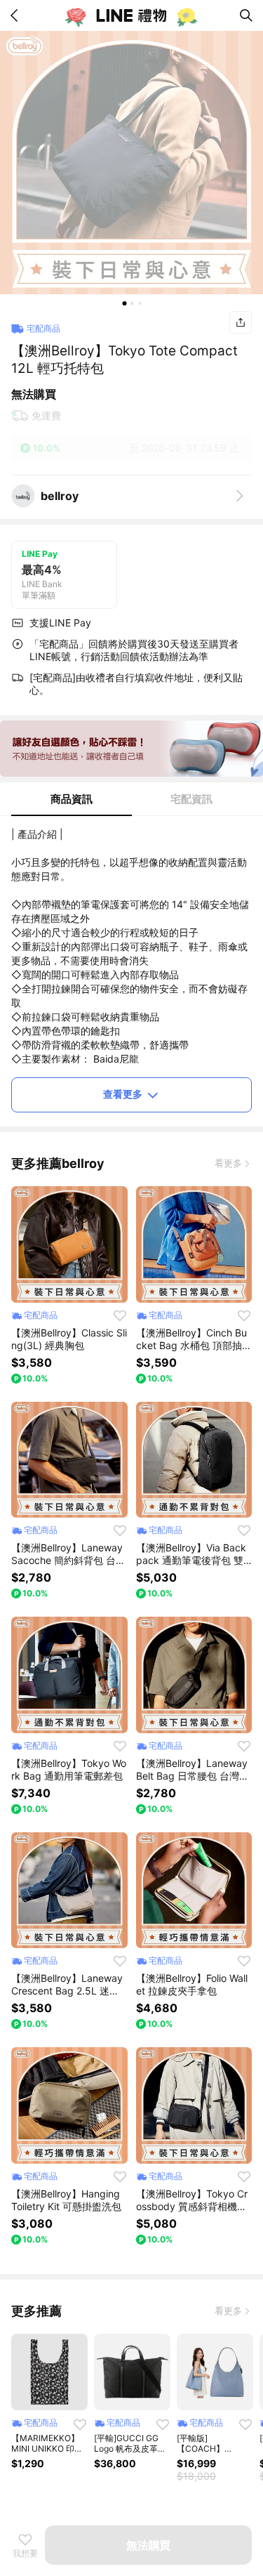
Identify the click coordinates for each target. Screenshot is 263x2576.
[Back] (17, 15)
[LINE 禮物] (132, 15)
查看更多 (123, 1094)
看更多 (228, 1163)
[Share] (241, 322)
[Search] (246, 15)
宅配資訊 (191, 799)
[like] (120, 1315)
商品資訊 (72, 799)
